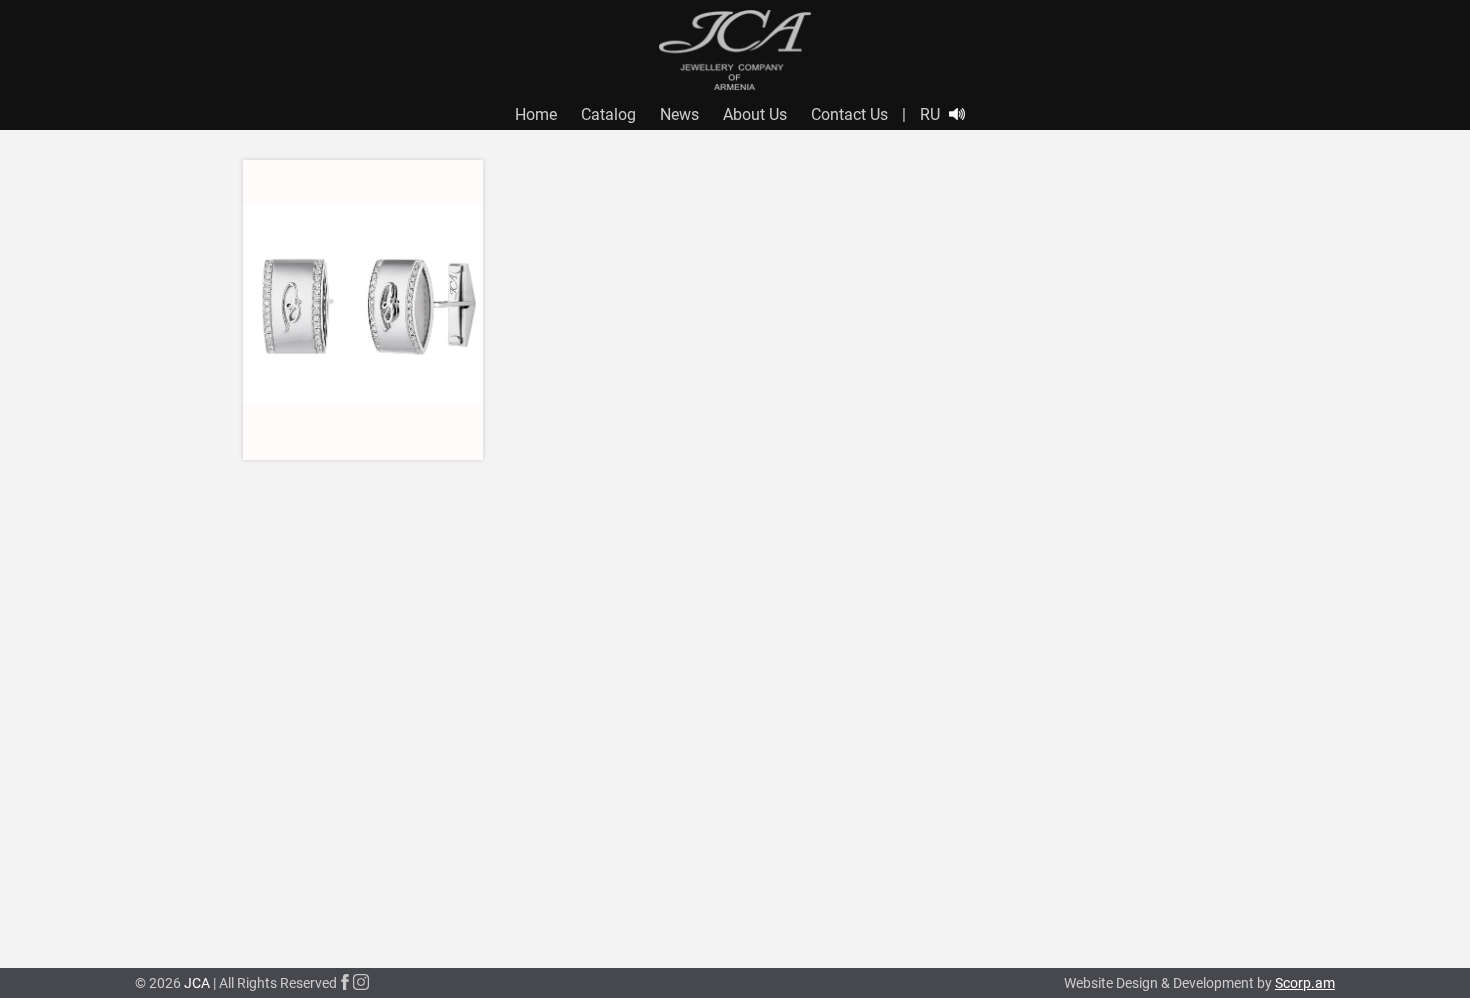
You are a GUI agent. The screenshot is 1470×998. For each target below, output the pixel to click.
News (679, 114)
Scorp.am (1305, 983)
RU (930, 114)
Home (536, 114)
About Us (755, 114)
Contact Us (849, 114)
